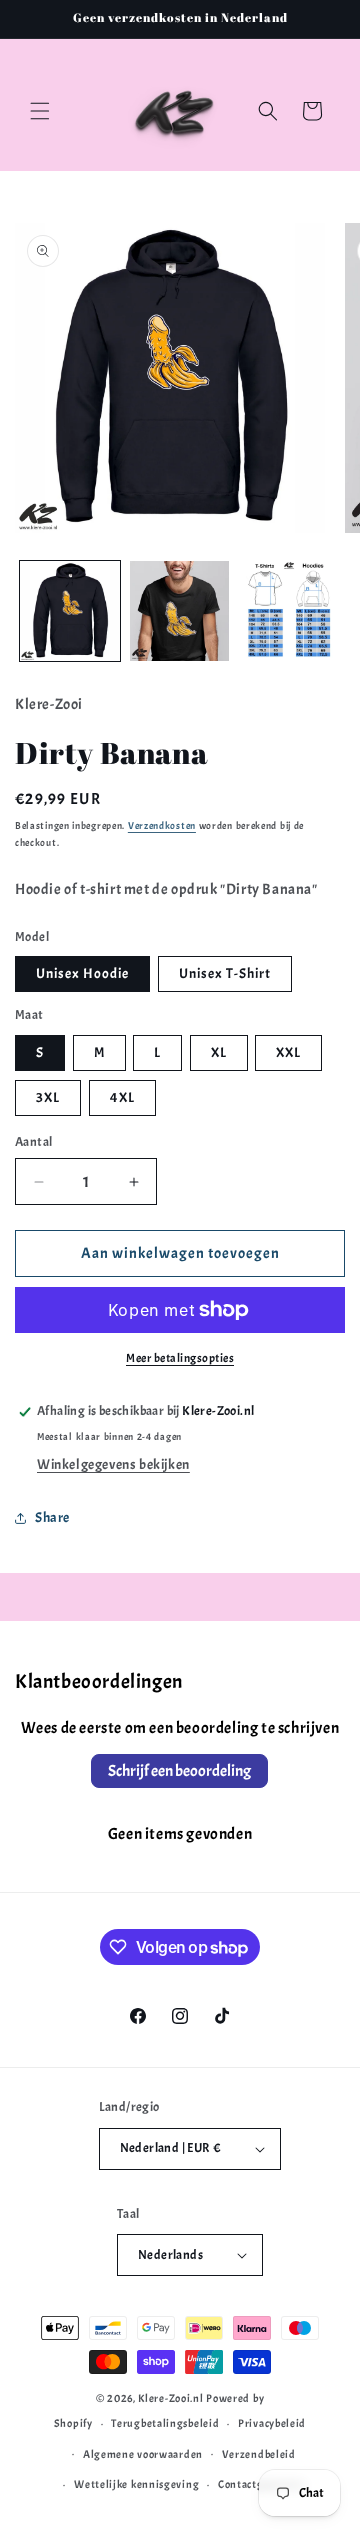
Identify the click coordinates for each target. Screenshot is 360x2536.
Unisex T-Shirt (225, 973)
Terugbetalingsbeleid (165, 2423)
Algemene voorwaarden (143, 2454)
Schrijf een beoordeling (179, 1771)
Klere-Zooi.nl (170, 2398)
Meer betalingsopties (180, 1358)
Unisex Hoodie (82, 973)
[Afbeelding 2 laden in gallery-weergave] (180, 611)
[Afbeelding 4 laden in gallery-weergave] (289, 611)
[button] (40, 111)
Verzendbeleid (259, 2454)
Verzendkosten (162, 825)
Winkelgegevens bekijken (113, 1464)
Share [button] (52, 1517)
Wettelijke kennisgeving (136, 2484)
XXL (288, 1052)
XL (219, 1052)
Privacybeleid (272, 2423)
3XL (48, 1097)
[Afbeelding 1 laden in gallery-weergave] (70, 611)
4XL (122, 1097)
